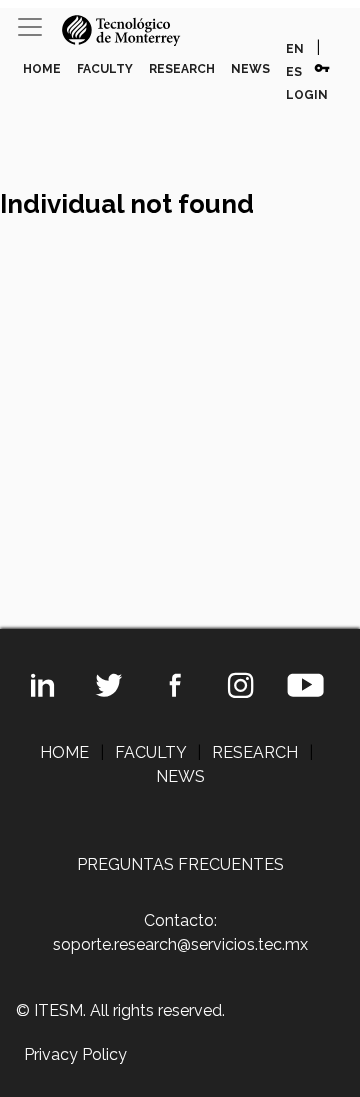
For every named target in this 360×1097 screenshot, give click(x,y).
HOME (42, 69)
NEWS (250, 69)
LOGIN (307, 95)
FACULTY (105, 69)
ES (294, 72)
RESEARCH (182, 69)
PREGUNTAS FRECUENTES (180, 864)
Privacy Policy (75, 1054)
